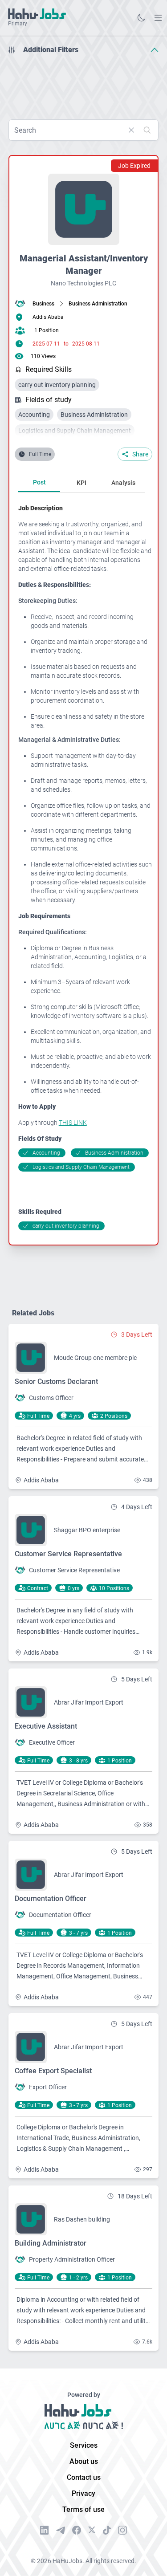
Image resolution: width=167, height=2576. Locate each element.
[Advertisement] (83, 84)
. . (158, 18)
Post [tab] (39, 482)
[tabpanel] (85, 867)
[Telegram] (61, 2530)
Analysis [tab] (123, 483)
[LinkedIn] (45, 2530)
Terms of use (83, 2509)
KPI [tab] (81, 483)
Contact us (84, 2477)
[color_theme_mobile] (141, 18)
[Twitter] (92, 2530)
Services (84, 2445)
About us (84, 2461)
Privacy (83, 2493)
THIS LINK (73, 1123)
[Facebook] (77, 2530)
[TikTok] (107, 2530)
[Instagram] (122, 2530)
